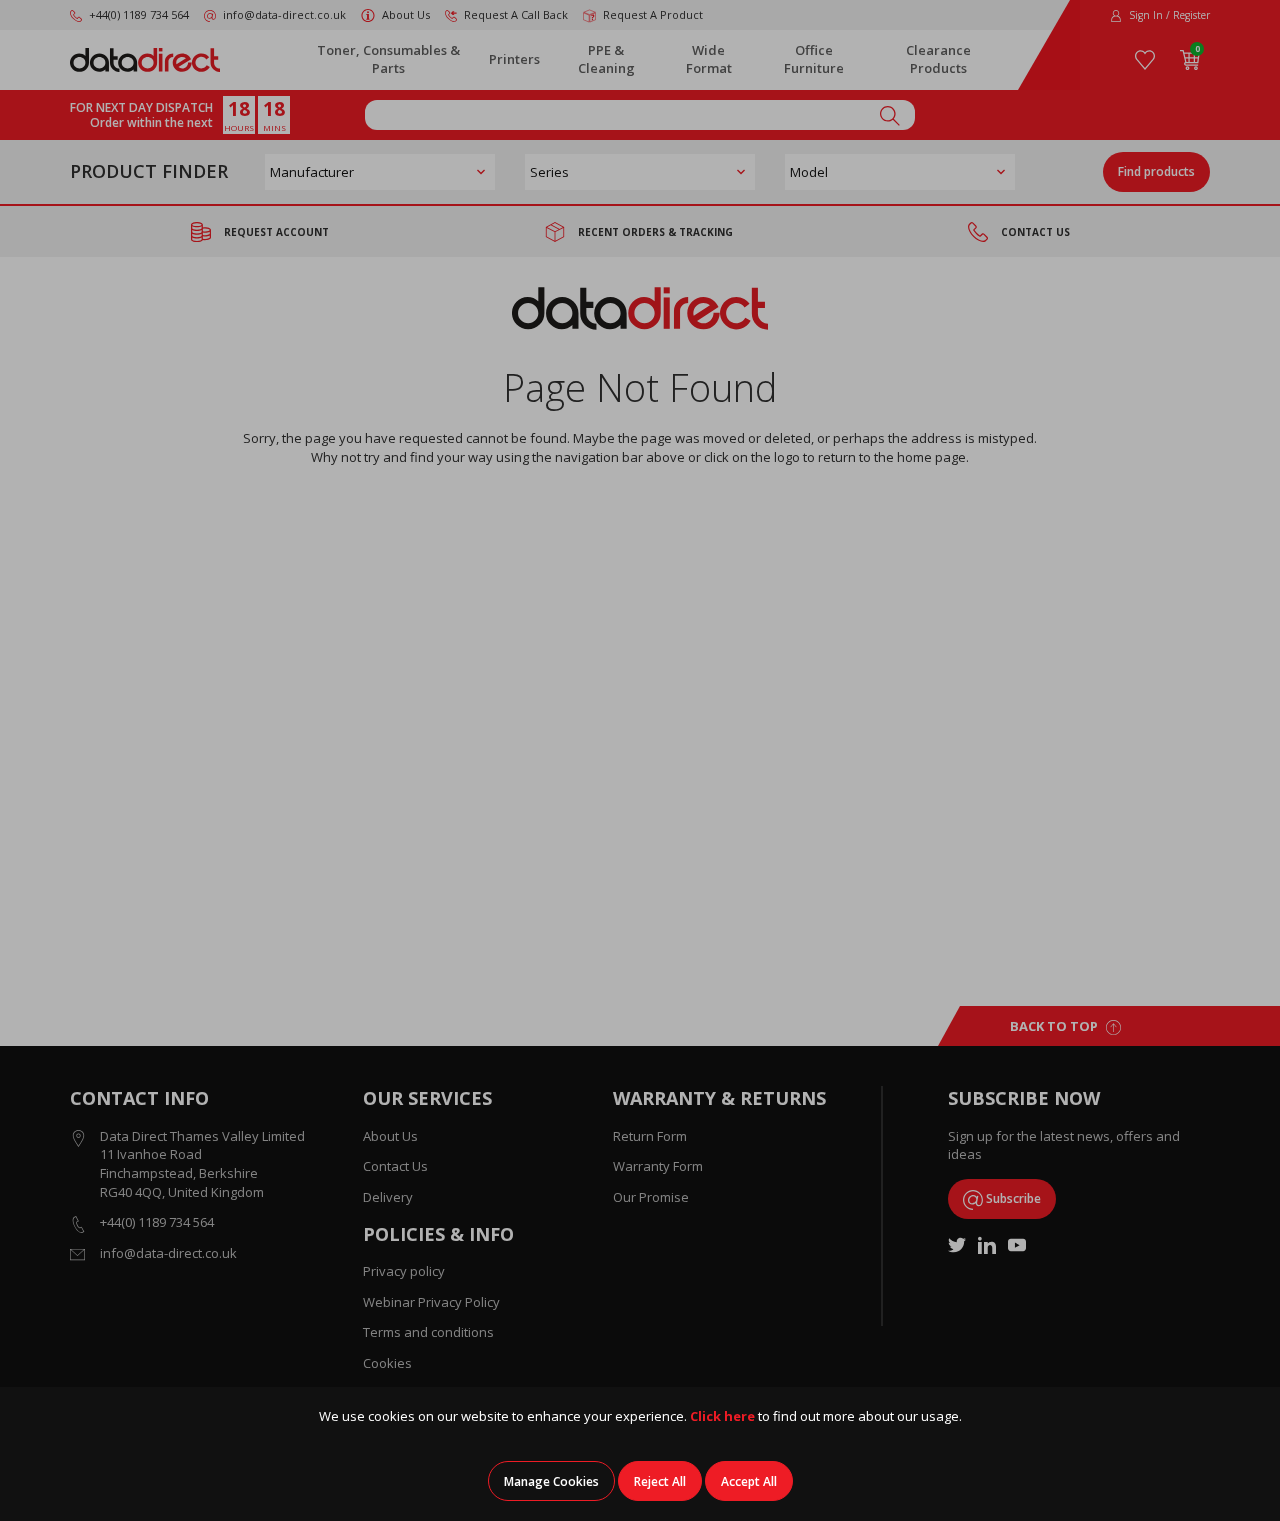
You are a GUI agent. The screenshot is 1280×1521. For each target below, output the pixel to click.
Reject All (660, 1481)
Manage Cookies (551, 1481)
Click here (722, 1416)
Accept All (749, 1481)
